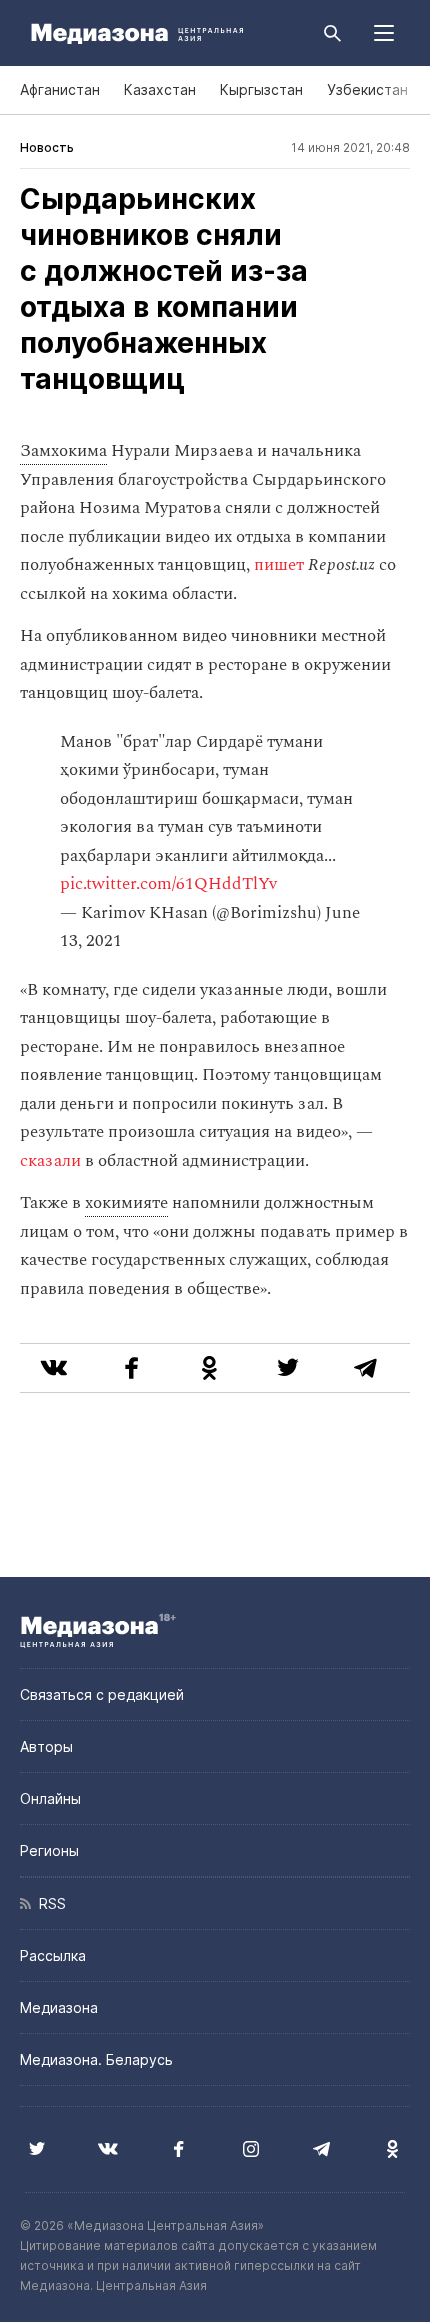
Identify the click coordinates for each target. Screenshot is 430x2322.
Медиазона (59, 2007)
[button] (384, 33)
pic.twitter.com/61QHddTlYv (168, 884)
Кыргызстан (261, 89)
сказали (50, 1161)
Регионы (49, 1850)
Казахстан (160, 89)
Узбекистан (367, 89)
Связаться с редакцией (102, 1694)
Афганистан (60, 89)
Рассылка (53, 1955)
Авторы (46, 1746)
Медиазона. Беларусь (96, 2059)
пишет (279, 565)
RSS (48, 1903)
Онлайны (50, 1798)
